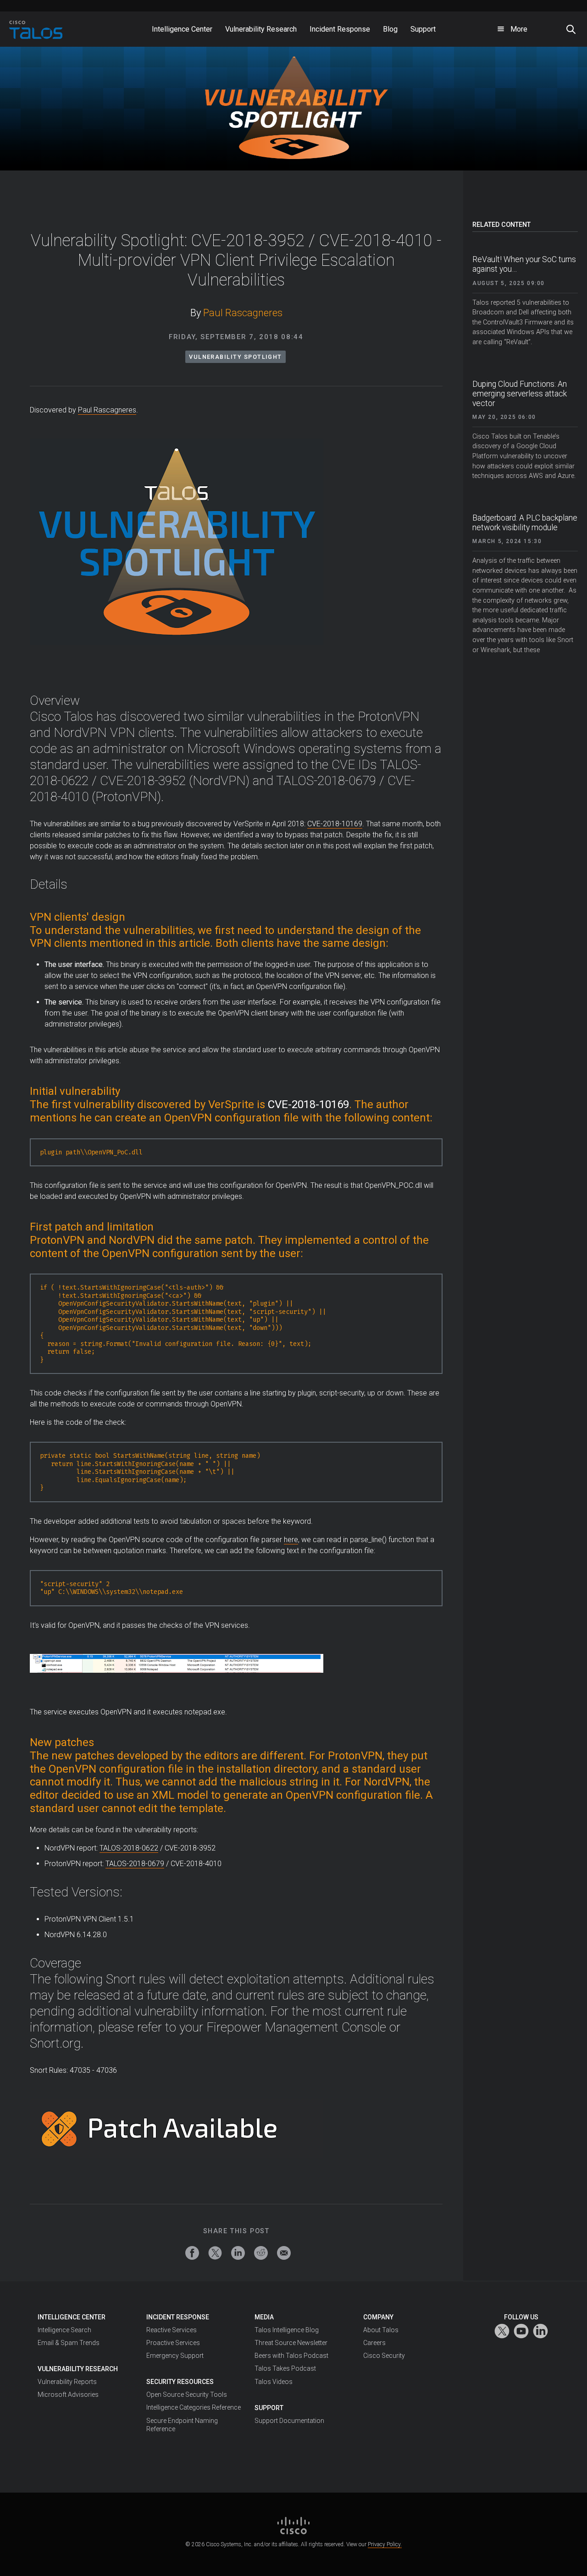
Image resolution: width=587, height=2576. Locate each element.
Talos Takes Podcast (285, 2368)
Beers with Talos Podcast (291, 2356)
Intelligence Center (72, 2317)
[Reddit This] (261, 2253)
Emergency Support (175, 2356)
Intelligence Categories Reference (194, 2407)
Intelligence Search (64, 2330)
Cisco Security (384, 2356)
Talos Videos (274, 2382)
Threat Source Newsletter (291, 2343)
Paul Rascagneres (243, 313)
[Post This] (215, 2253)
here (291, 1540)
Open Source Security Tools (187, 2395)
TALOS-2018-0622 (129, 1848)
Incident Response (178, 2317)
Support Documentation (289, 2421)
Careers (374, 2343)
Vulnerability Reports (67, 2382)
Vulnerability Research (78, 2369)
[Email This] (284, 2253)
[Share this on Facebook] (192, 2253)
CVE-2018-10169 (335, 824)
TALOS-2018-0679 (135, 1864)
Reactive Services (172, 2330)
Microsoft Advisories (68, 2395)
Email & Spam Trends (69, 2343)
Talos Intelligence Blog (287, 2330)
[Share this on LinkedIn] (238, 2253)
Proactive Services (173, 2343)
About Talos (381, 2330)
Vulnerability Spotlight (235, 357)
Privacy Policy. (385, 2544)
